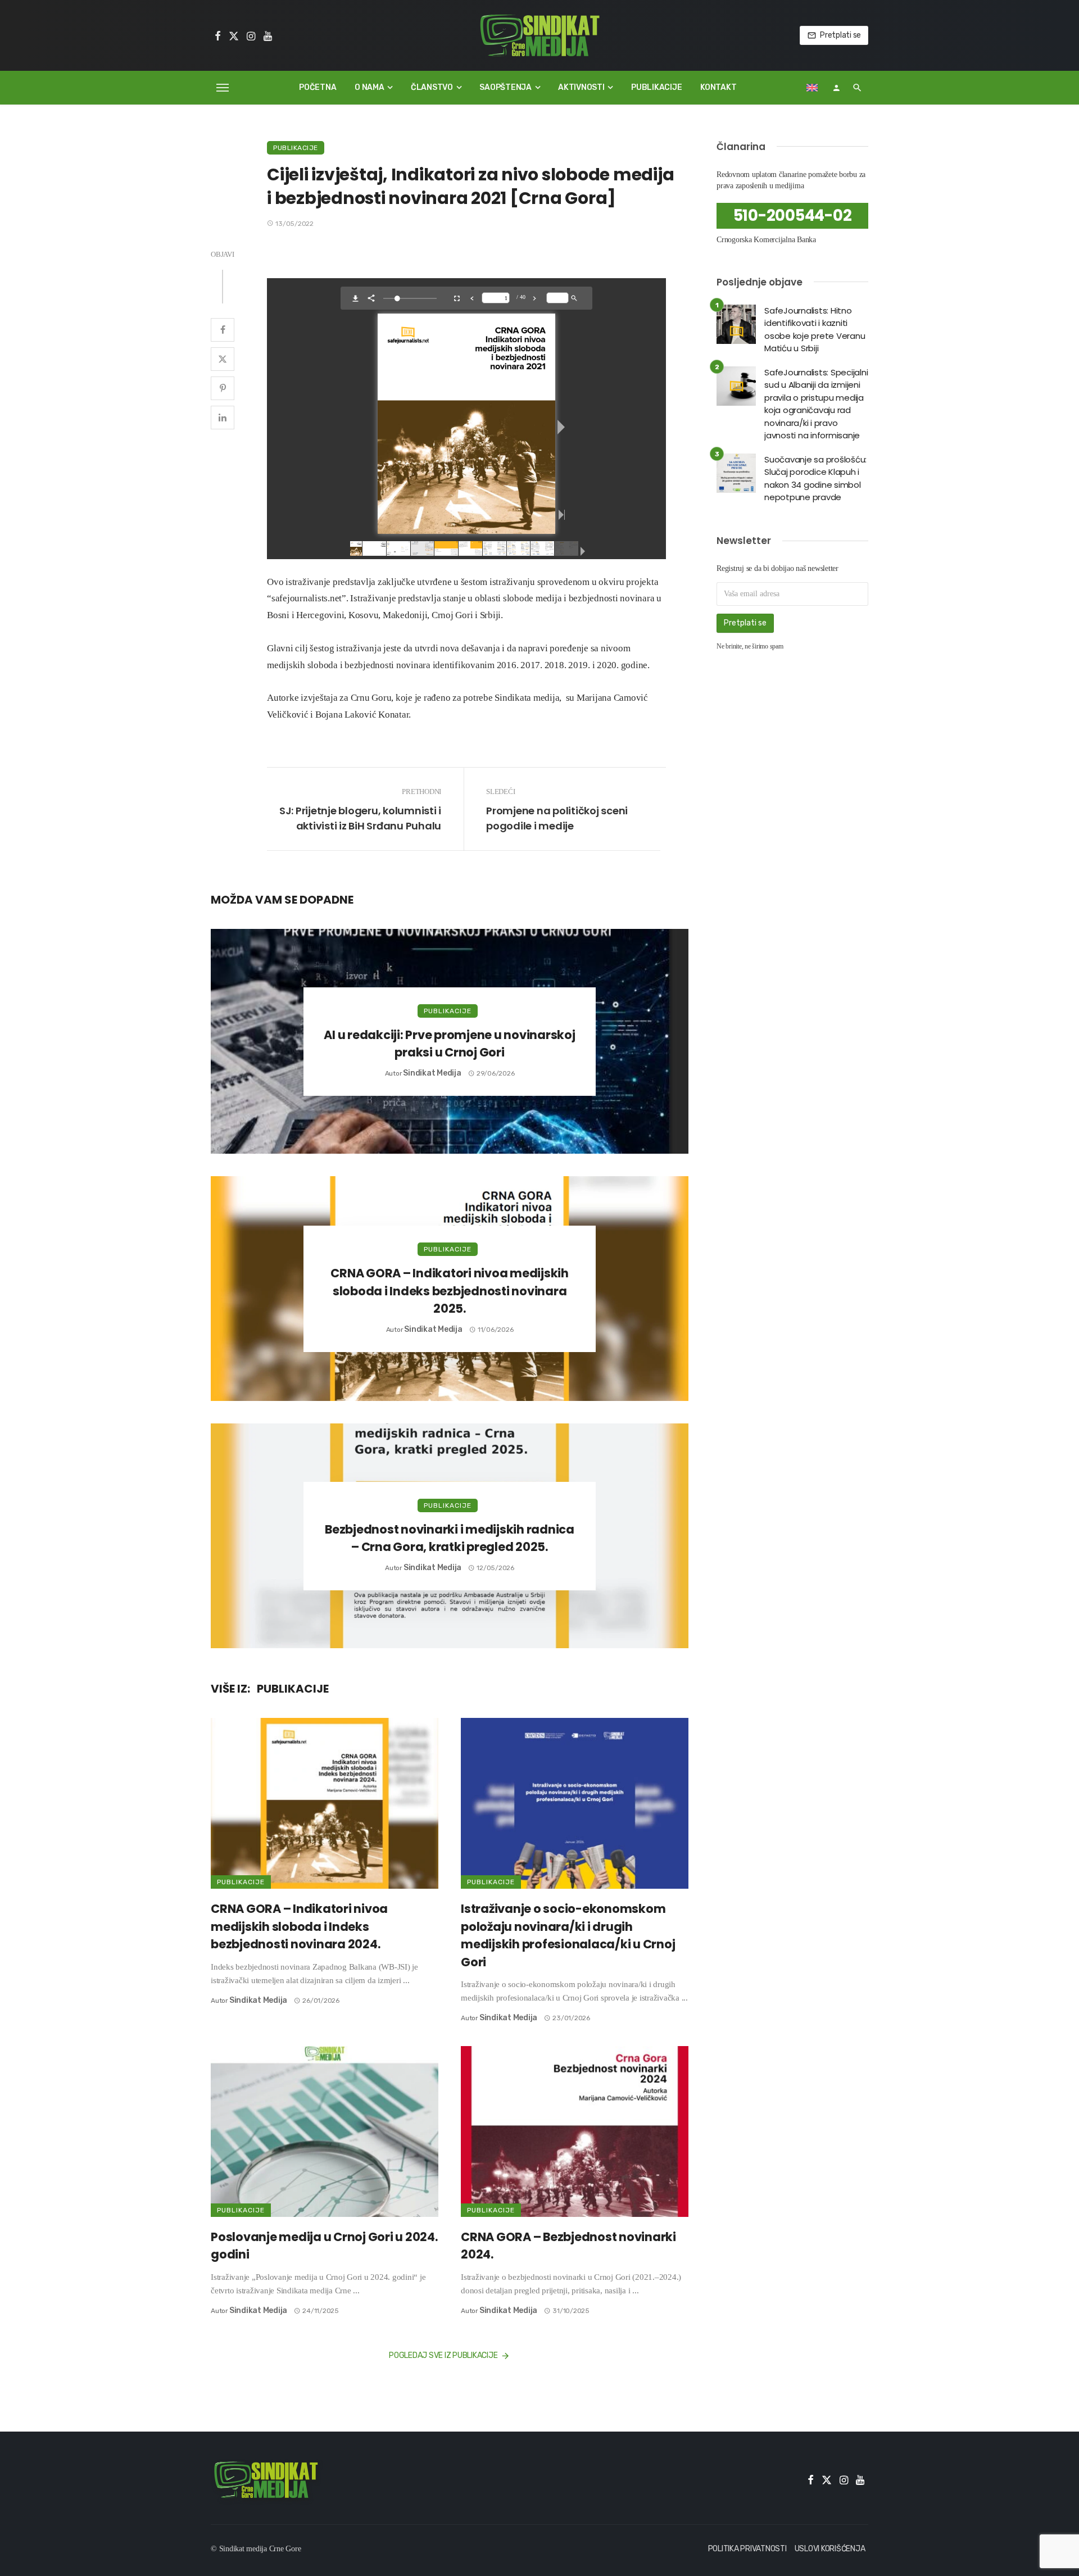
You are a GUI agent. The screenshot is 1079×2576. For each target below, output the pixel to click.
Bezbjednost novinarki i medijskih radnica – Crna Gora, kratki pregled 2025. (450, 1538)
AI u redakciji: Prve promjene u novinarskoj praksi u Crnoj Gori (449, 1044)
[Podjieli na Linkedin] (223, 418)
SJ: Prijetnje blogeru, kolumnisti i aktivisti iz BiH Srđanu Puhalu (360, 818)
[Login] (836, 88)
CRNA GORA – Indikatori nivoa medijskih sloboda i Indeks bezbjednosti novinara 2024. (299, 1926)
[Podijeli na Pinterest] (223, 388)
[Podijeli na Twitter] (223, 359)
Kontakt (718, 87)
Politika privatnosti (747, 2549)
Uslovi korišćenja (830, 2549)
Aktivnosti (581, 87)
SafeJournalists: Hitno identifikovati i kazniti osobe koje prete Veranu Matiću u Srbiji (815, 330)
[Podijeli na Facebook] (223, 330)
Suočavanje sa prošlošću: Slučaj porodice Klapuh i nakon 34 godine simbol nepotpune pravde (815, 479)
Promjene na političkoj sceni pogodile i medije (557, 818)
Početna (318, 87)
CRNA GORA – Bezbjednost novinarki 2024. (568, 2246)
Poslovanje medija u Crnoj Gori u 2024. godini (324, 2246)
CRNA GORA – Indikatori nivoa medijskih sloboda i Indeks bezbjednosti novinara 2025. (450, 1291)
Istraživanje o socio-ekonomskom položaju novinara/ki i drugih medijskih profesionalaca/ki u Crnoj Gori (568, 1935)
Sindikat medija (432, 1073)
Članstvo (432, 87)
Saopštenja (506, 87)
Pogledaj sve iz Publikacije (443, 2355)
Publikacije (656, 87)
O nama (370, 87)
